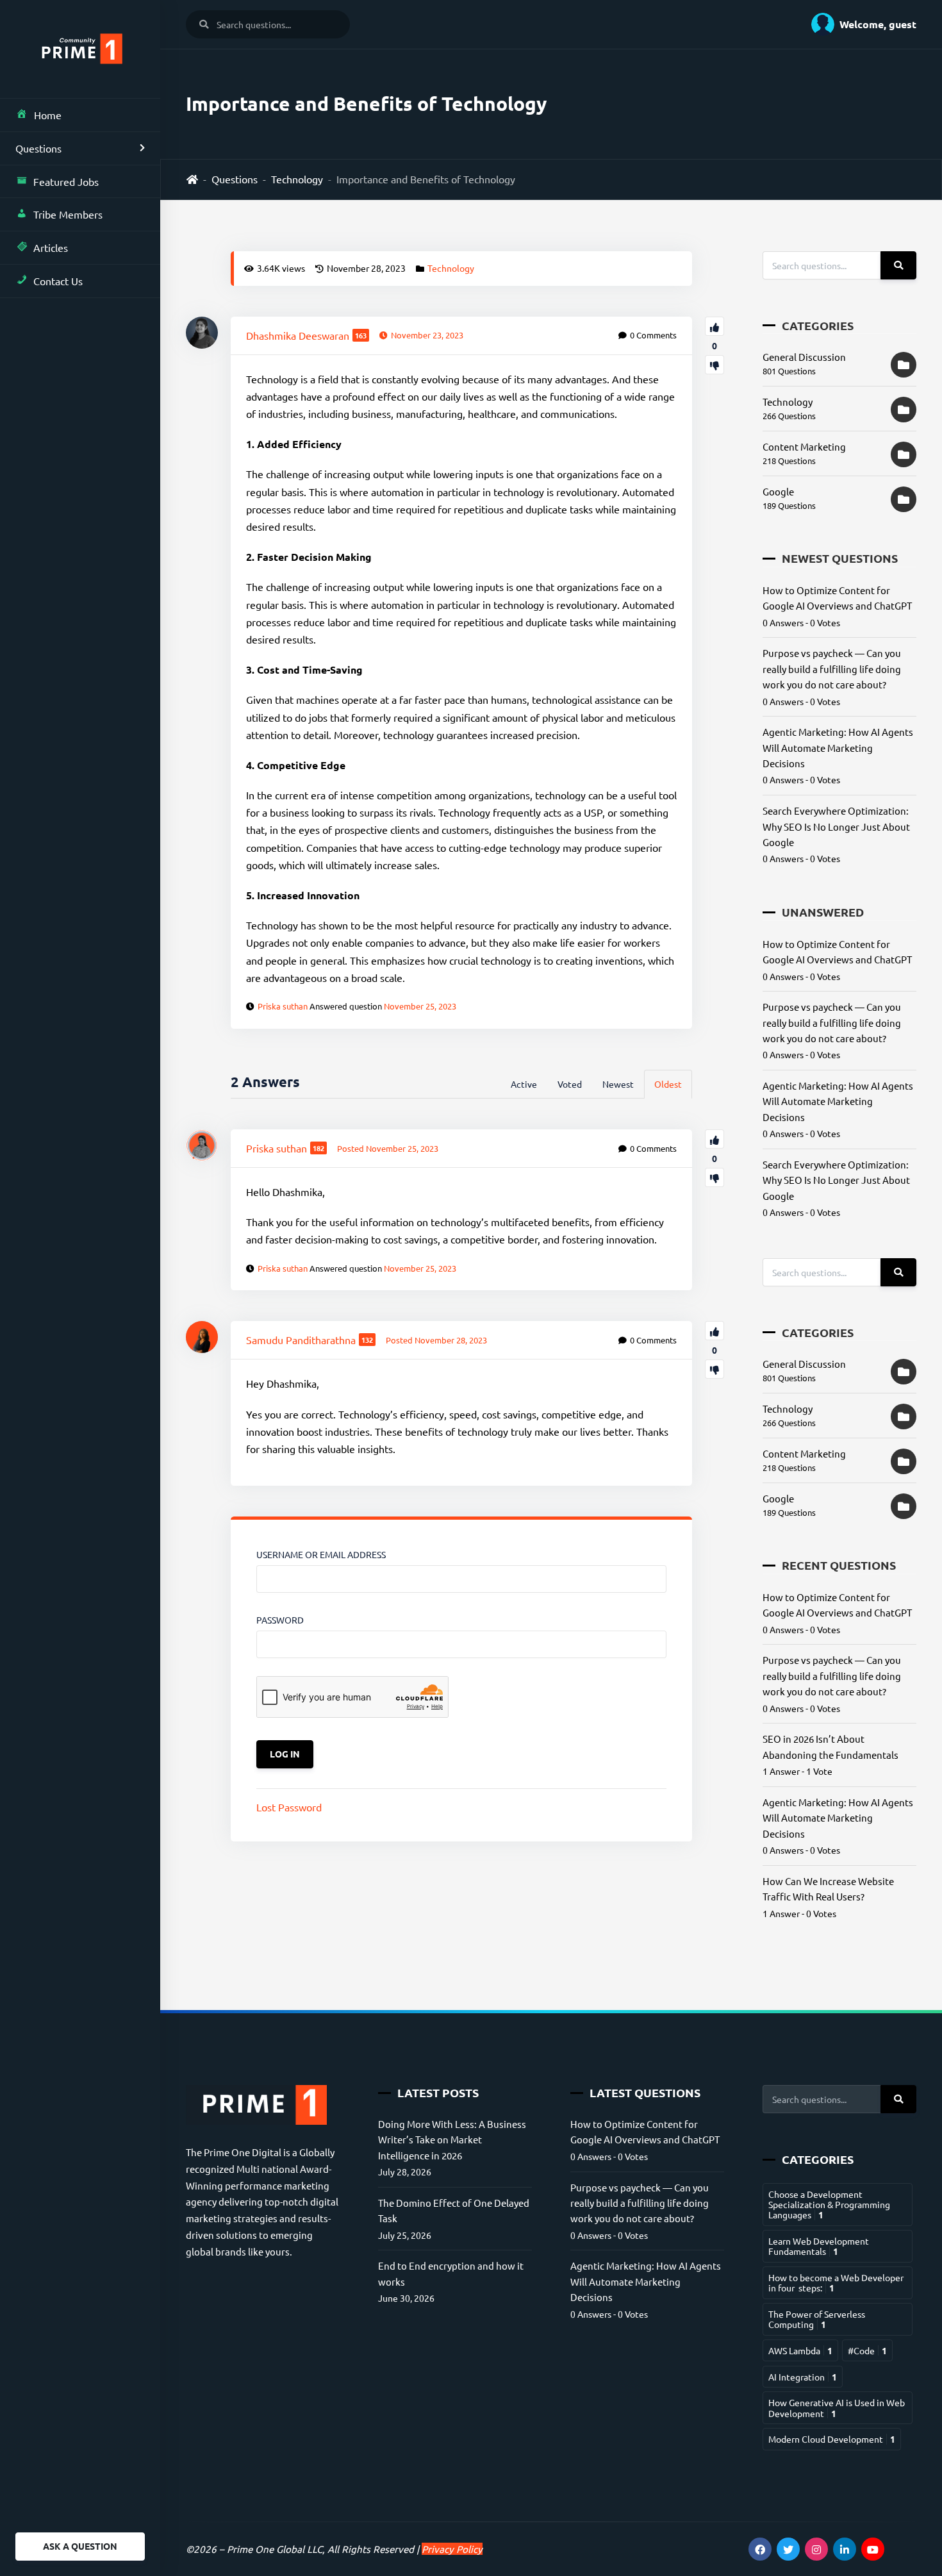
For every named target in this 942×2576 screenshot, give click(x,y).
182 (318, 1148)
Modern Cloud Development (832, 2439)
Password (280, 1620)
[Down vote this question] (715, 365)
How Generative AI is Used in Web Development (837, 2407)
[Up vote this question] (715, 326)
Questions (38, 148)
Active (524, 1084)
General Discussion (804, 357)
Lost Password (289, 1807)
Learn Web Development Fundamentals (819, 2246)
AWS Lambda (800, 2350)
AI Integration (803, 2377)
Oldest (668, 1084)
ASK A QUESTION (80, 2546)
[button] (859, 24)
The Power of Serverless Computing (817, 2319)
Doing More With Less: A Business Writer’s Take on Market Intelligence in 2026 (452, 2140)
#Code (867, 2350)
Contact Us (58, 281)
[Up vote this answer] (715, 1139)
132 (367, 1340)
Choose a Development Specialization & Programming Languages (829, 2205)
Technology (297, 179)
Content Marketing (804, 446)
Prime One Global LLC (275, 2549)
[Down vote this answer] (715, 1177)
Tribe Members (68, 214)
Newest (618, 1084)
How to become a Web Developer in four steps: (836, 2282)
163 (361, 335)
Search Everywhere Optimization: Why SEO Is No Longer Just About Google (836, 826)
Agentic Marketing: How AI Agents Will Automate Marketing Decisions (838, 747)
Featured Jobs (66, 181)
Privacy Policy (452, 2549)
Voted (570, 1084)
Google (778, 491)
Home (48, 115)
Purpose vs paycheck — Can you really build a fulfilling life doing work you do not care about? (832, 669)
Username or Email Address (321, 1554)
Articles (51, 247)
